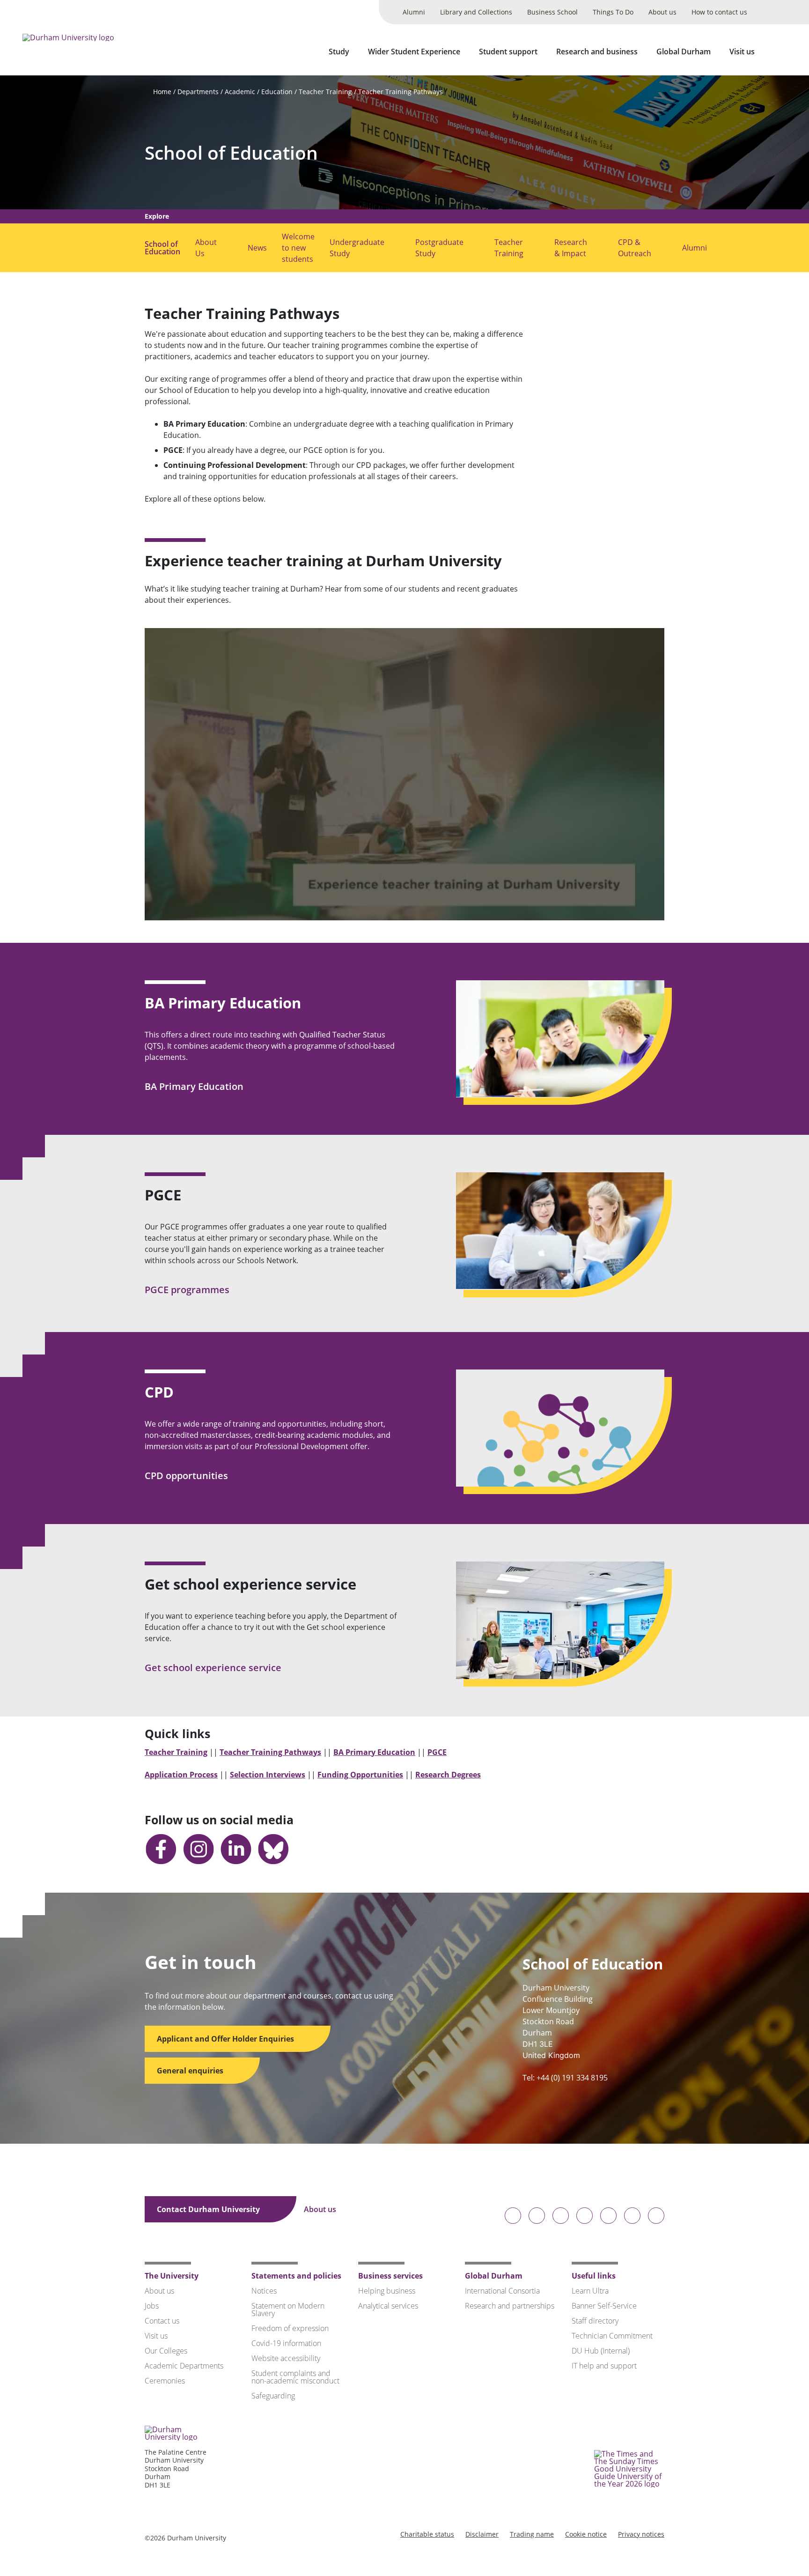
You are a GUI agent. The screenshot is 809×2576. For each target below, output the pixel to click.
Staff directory (595, 2321)
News (257, 248)
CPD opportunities (188, 1476)
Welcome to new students (298, 248)
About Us (206, 248)
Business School (552, 12)
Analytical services (388, 2306)
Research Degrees (448, 1775)
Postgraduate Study (439, 248)
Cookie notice (586, 2534)
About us (662, 12)
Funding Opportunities (360, 1775)
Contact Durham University (209, 2209)
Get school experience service (214, 1668)
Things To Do (613, 12)
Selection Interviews (268, 1775)
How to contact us (719, 12)
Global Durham (684, 52)
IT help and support (604, 2366)
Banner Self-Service (604, 2306)
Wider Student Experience (414, 52)
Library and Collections (476, 12)
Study (339, 52)
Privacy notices (641, 2534)
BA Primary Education (195, 1086)
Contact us (162, 2321)
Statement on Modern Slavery (288, 2310)
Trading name (532, 2534)
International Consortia (502, 2291)
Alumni (414, 12)
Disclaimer (482, 2534)
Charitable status (427, 2534)
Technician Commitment (612, 2336)
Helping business (387, 2291)
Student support (508, 52)
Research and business (597, 52)
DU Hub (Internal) (601, 2351)
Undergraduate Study (357, 248)
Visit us (742, 52)
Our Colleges (166, 2351)
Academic (240, 92)
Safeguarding (273, 2396)
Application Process (181, 1775)
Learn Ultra (590, 2291)
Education (277, 92)
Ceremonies (165, 2381)
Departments (198, 92)
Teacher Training (325, 92)
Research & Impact (571, 248)
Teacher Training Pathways (401, 92)
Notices (264, 2291)
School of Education (231, 153)
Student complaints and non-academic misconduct (295, 2377)
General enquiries (191, 2071)
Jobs (152, 2306)
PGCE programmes (188, 1290)
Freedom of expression (290, 2328)
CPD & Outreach (635, 248)
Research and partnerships (510, 2306)
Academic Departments (184, 2366)
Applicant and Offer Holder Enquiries (226, 2039)
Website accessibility (286, 2358)
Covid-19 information (286, 2343)
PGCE (437, 1752)
